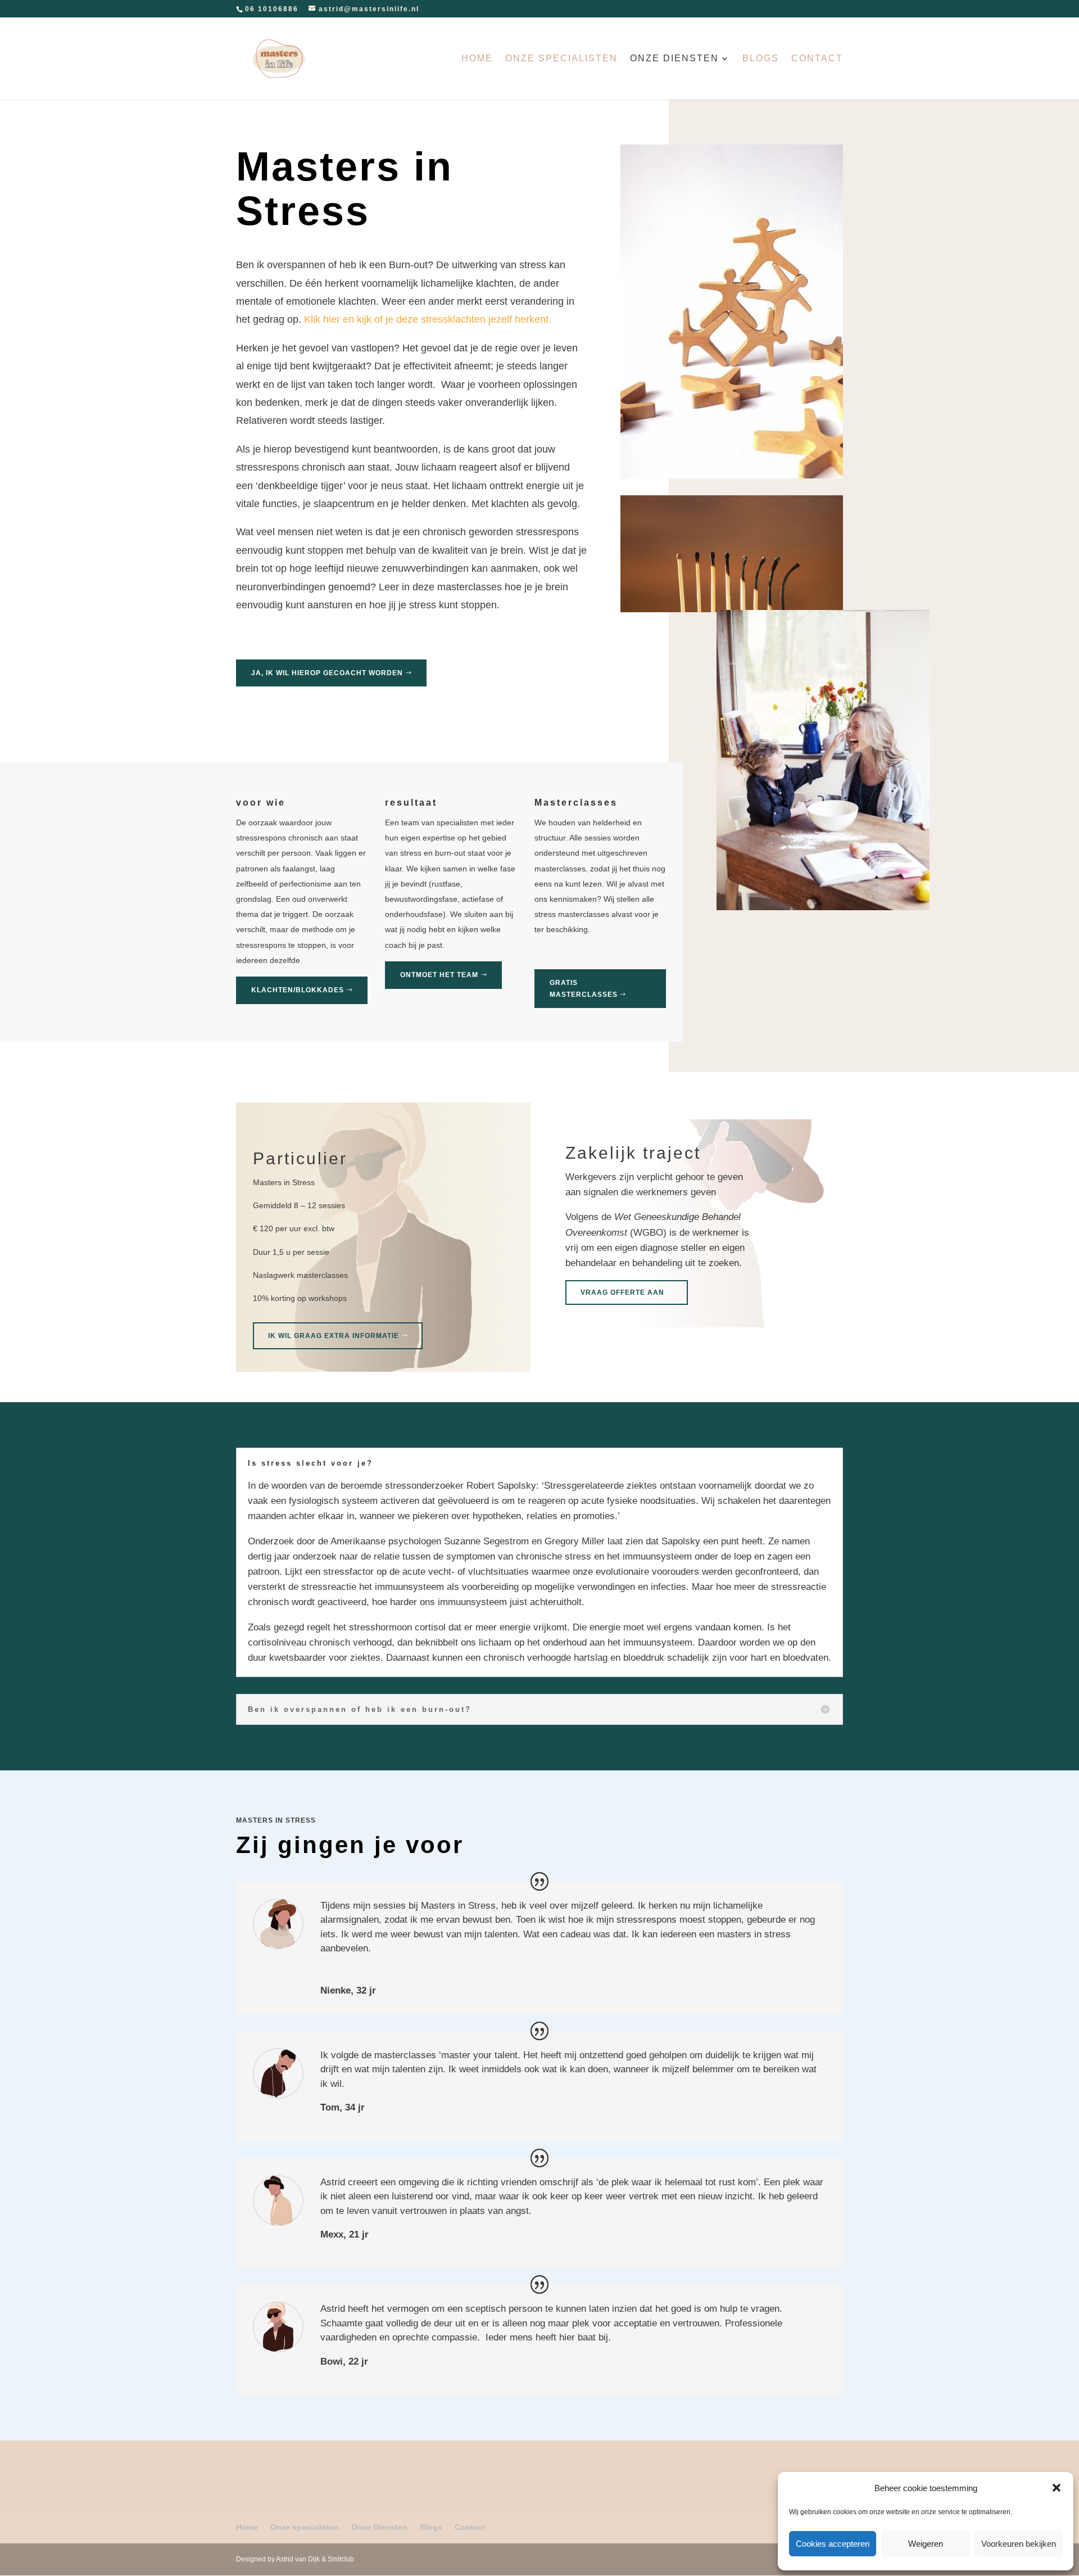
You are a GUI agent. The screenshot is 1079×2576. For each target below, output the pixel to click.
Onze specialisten (561, 59)
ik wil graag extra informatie (334, 1336)
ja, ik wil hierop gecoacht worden (327, 673)
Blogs (761, 59)
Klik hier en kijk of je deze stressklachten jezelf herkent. (428, 319)
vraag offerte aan (622, 1292)
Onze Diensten (674, 59)
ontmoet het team (439, 975)
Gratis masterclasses (584, 988)
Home (477, 59)
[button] (1057, 2488)
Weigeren (926, 2544)
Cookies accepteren (833, 2544)
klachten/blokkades (298, 990)
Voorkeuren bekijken (1019, 2544)
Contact (817, 59)
